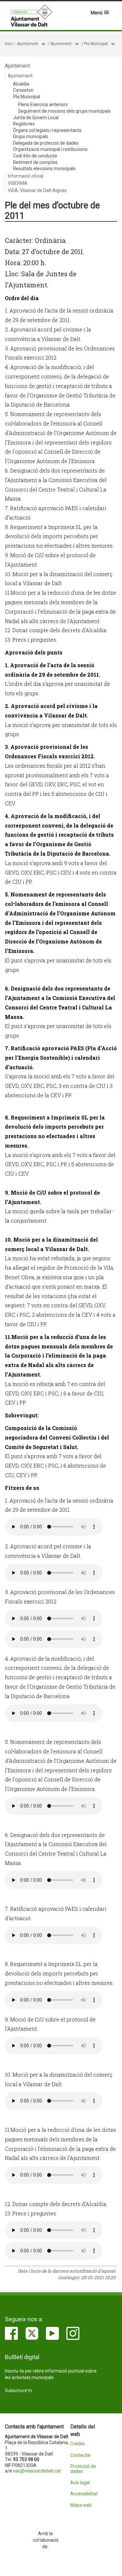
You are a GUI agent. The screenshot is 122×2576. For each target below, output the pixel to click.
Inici (9, 44)
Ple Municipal (96, 44)
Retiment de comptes (35, 162)
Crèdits (78, 2444)
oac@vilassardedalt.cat (37, 2471)
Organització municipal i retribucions (50, 149)
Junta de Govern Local (36, 118)
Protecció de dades (83, 2469)
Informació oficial (26, 176)
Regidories (24, 124)
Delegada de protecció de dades (46, 143)
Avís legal (80, 2483)
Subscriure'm (19, 2391)
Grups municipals (31, 137)
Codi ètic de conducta (35, 156)
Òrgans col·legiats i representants (47, 130)
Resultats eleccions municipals (44, 169)
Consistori (23, 90)
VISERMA (18, 183)
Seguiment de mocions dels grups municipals (64, 111)
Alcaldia (21, 84)
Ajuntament (27, 44)
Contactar (81, 2455)
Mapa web (81, 2505)
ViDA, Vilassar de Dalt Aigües (37, 190)
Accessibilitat (84, 2494)
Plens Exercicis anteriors (43, 105)
